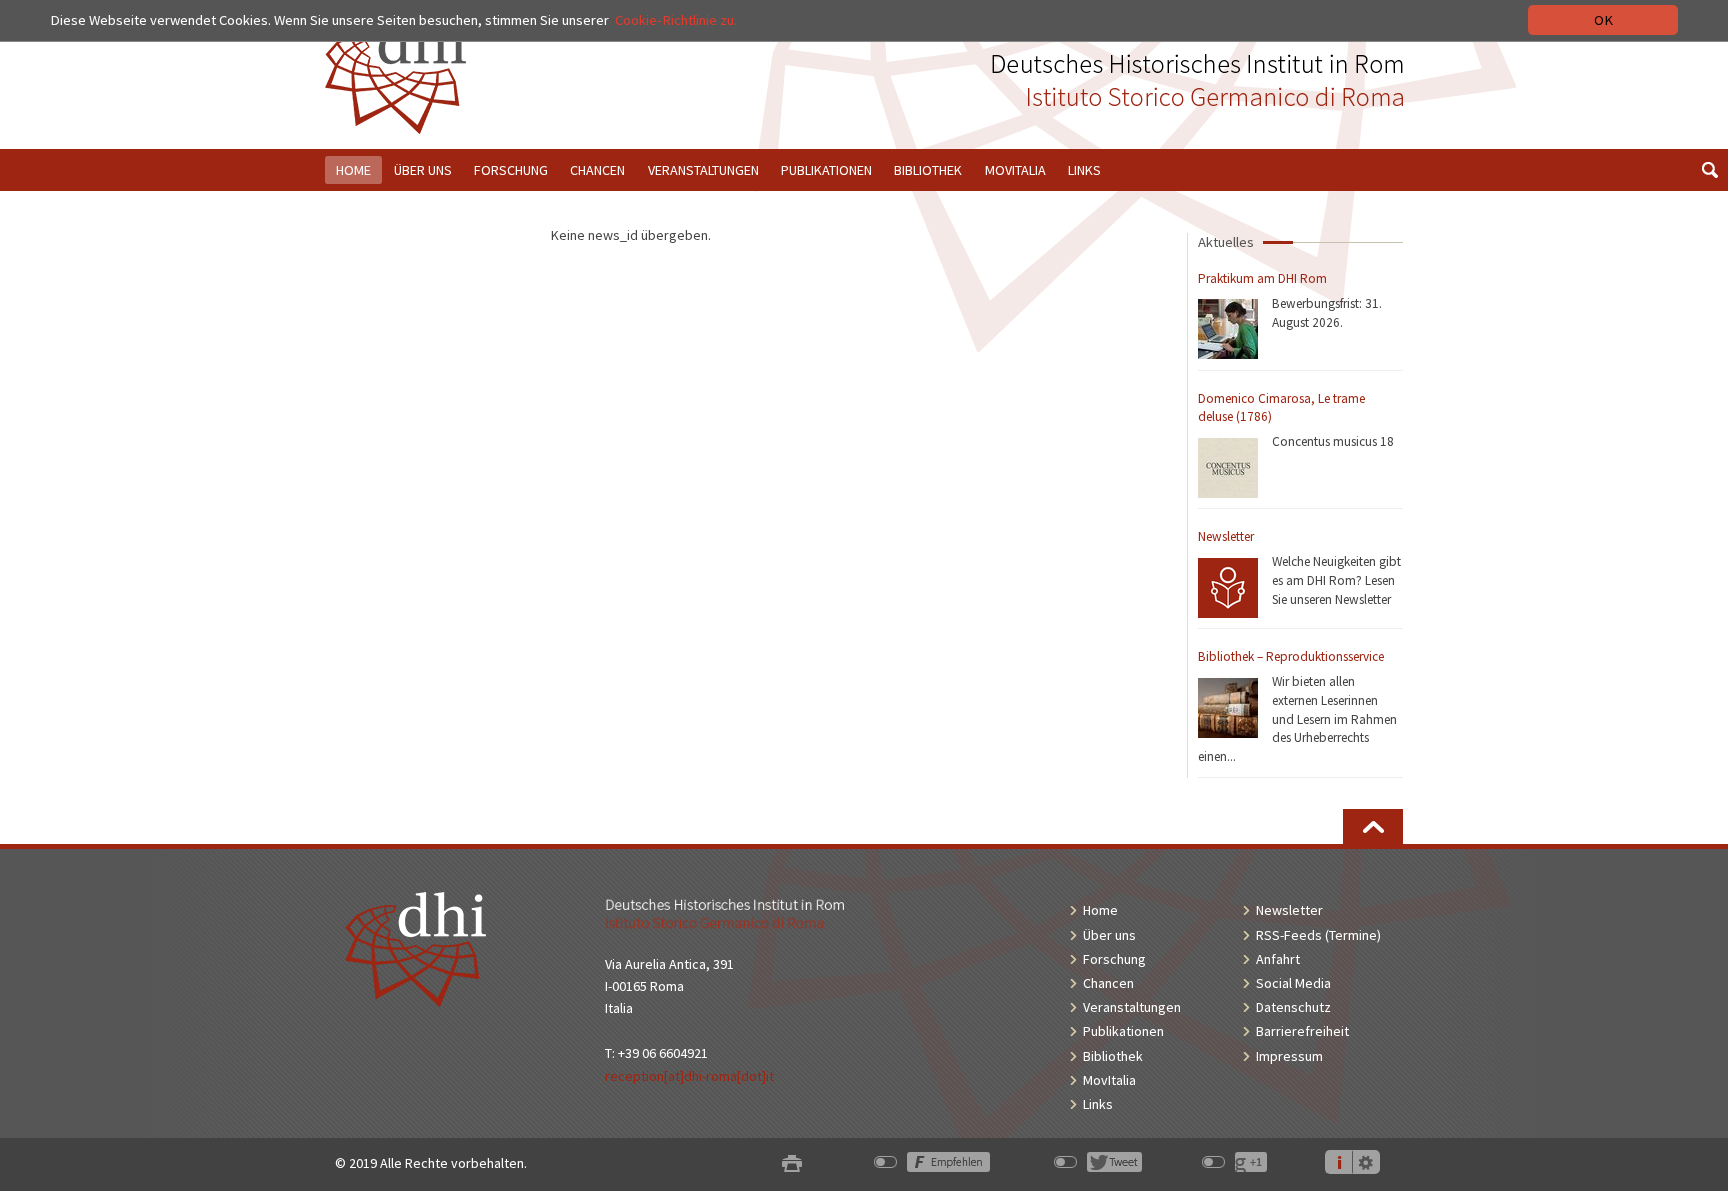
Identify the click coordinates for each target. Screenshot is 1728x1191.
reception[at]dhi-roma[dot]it (689, 1076)
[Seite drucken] (792, 1163)
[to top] (1373, 826)
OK (1603, 20)
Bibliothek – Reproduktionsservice (1291, 656)
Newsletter (1226, 536)
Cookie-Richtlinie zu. (676, 20)
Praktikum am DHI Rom (1262, 278)
